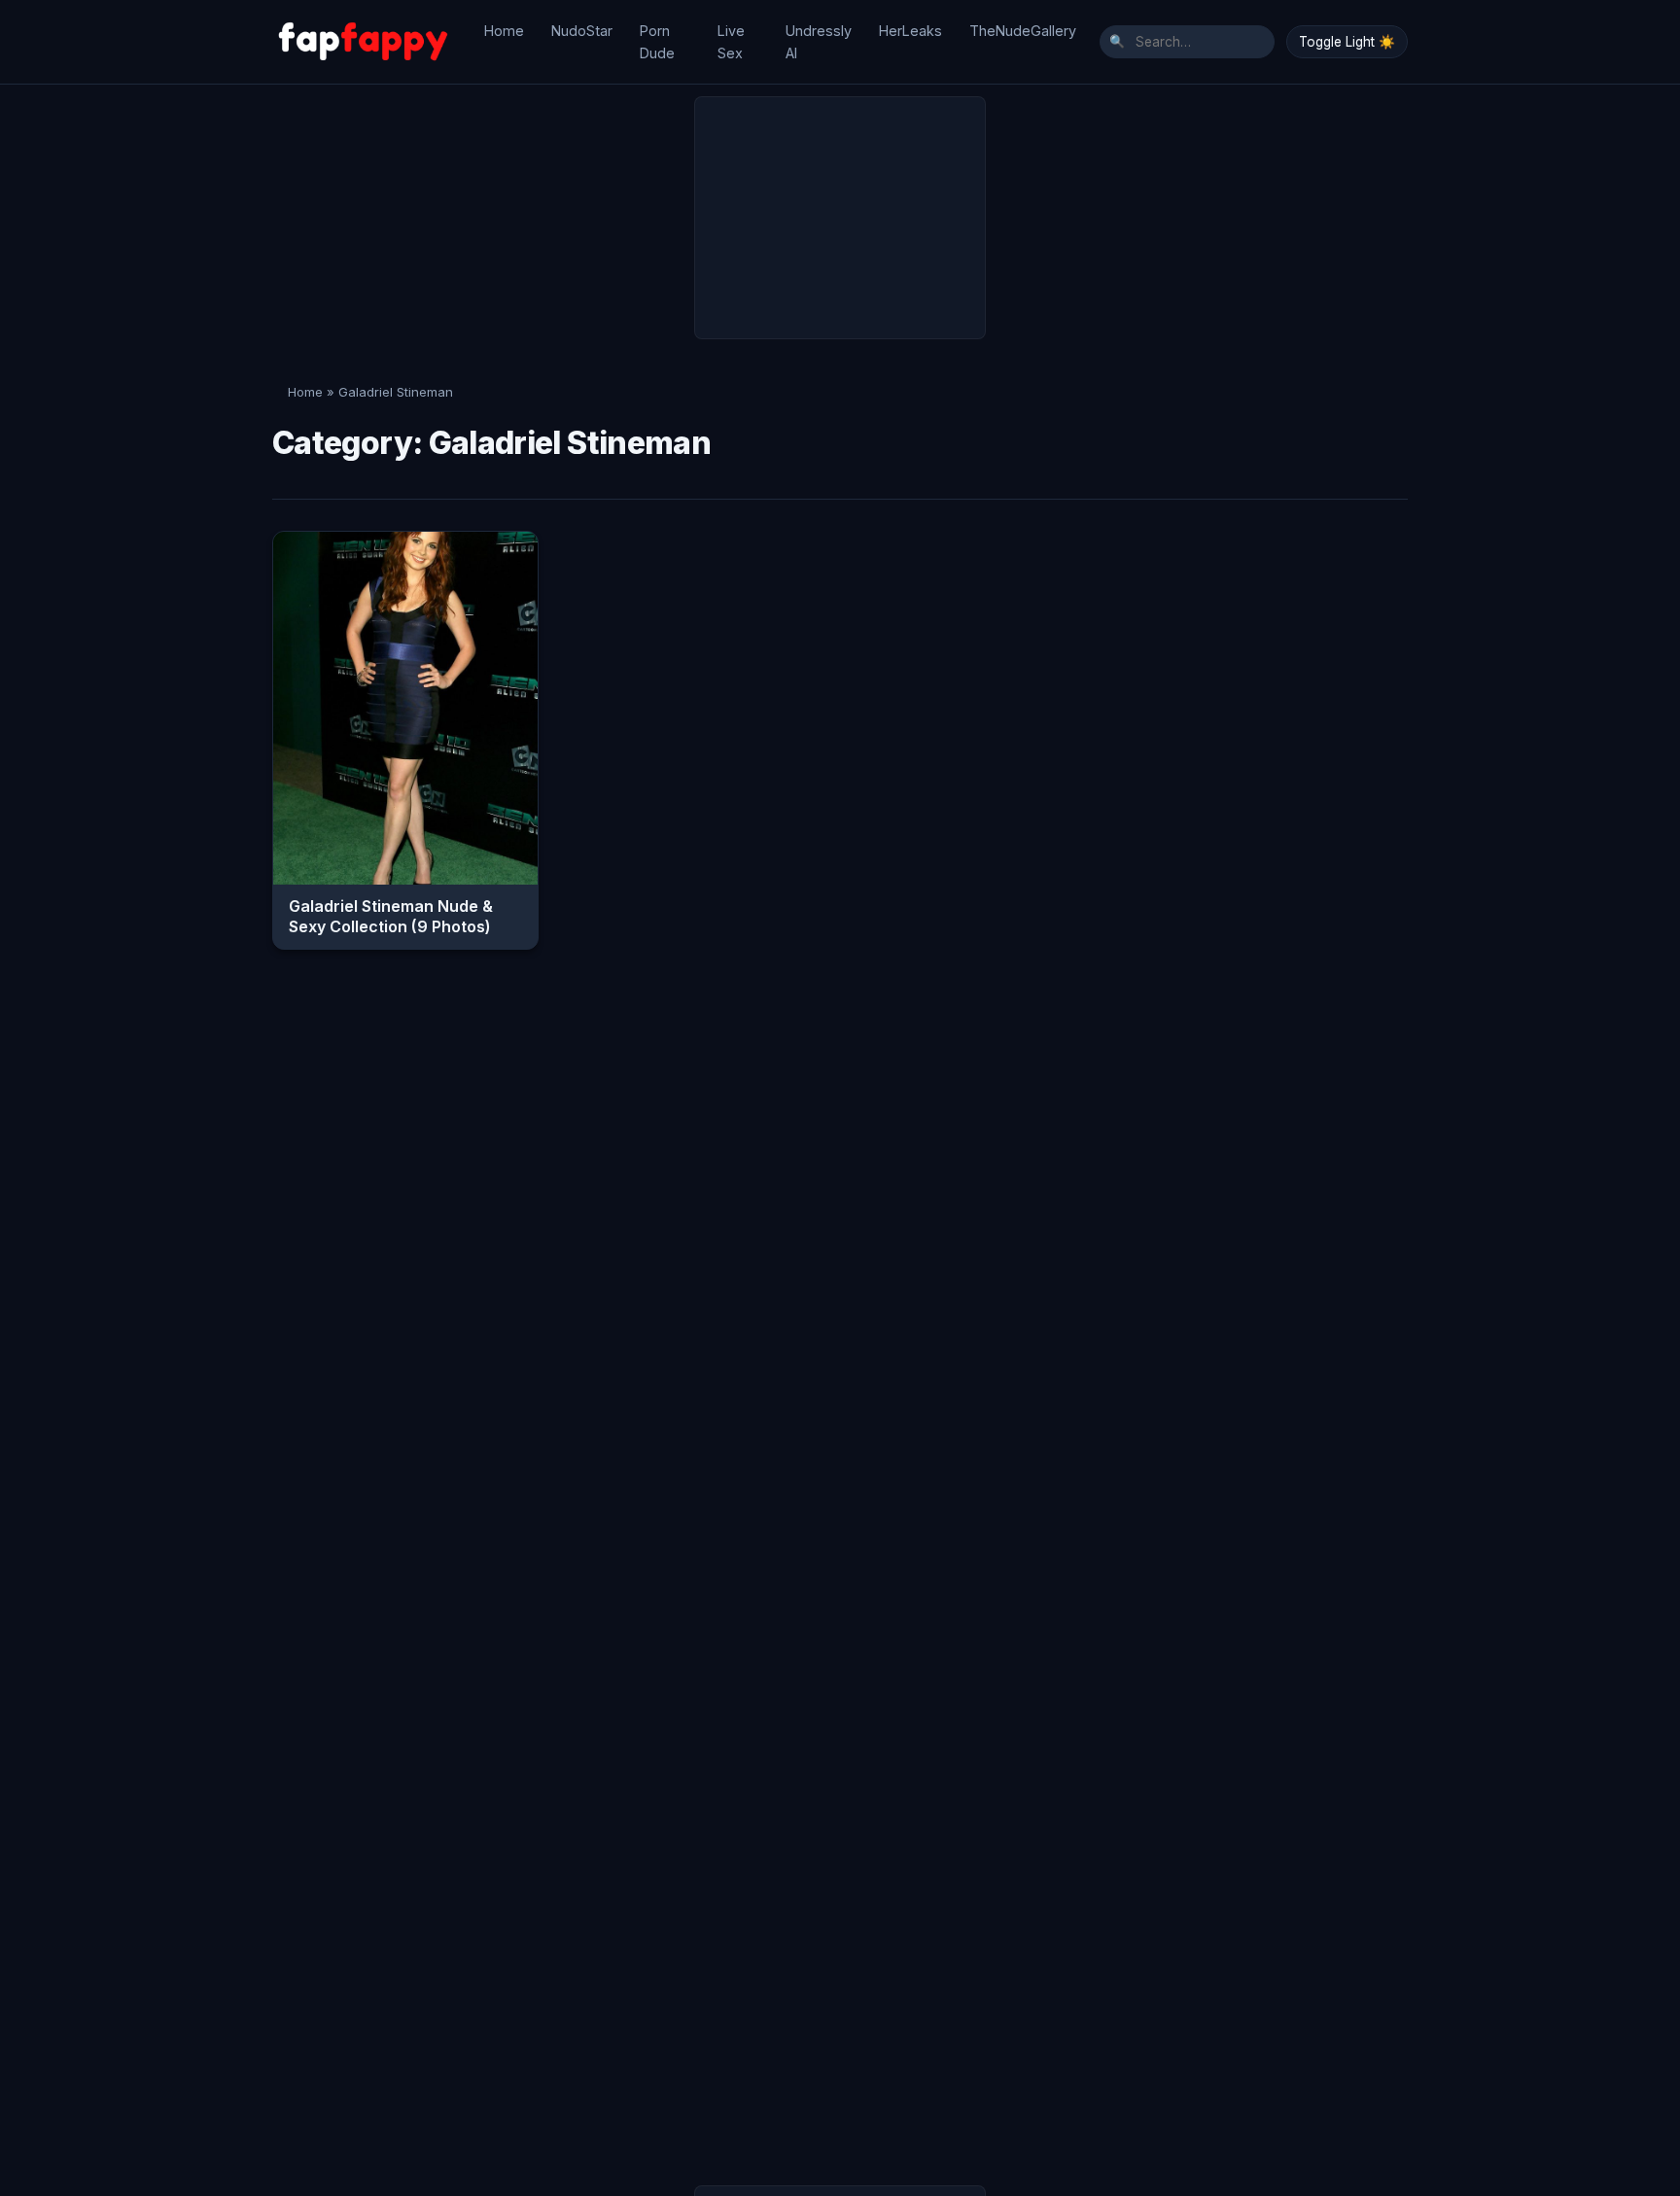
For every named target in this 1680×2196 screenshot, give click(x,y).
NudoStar (582, 31)
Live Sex (731, 42)
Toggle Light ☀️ (1347, 42)
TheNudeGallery (1023, 31)
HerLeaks (910, 31)
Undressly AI (819, 42)
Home (504, 31)
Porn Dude (657, 42)
